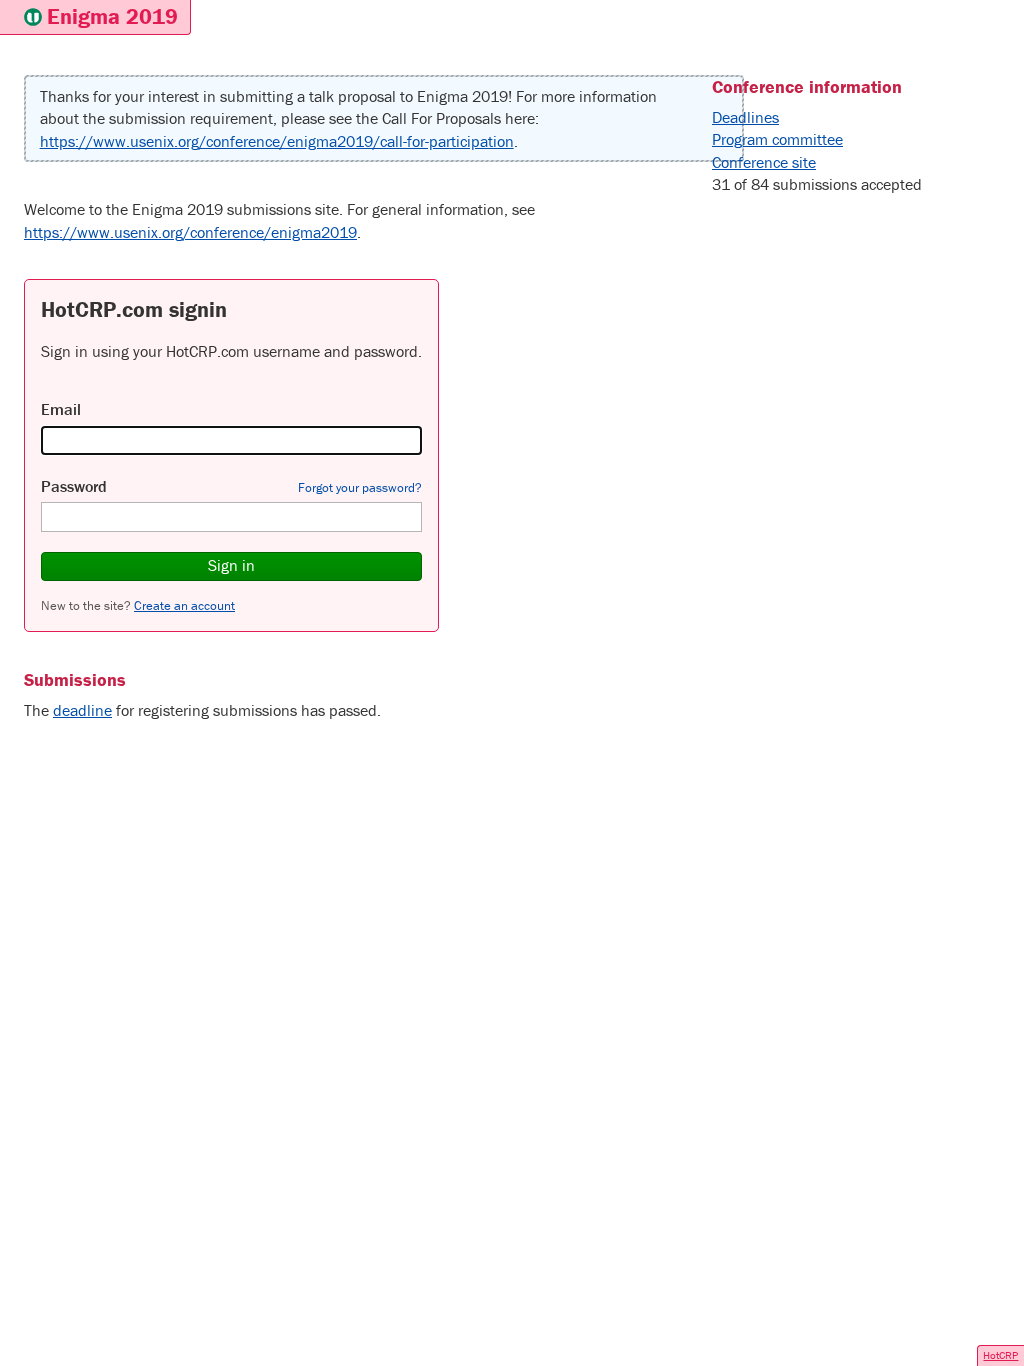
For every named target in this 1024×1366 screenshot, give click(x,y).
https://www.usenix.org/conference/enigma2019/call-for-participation (277, 141)
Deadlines (745, 117)
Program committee (777, 139)
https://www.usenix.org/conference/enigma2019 (190, 232)
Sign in (231, 565)
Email (61, 409)
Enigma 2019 (112, 16)
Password (74, 486)
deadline (82, 710)
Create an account (184, 605)
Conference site (764, 162)
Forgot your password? (360, 487)
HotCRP (1000, 1355)
